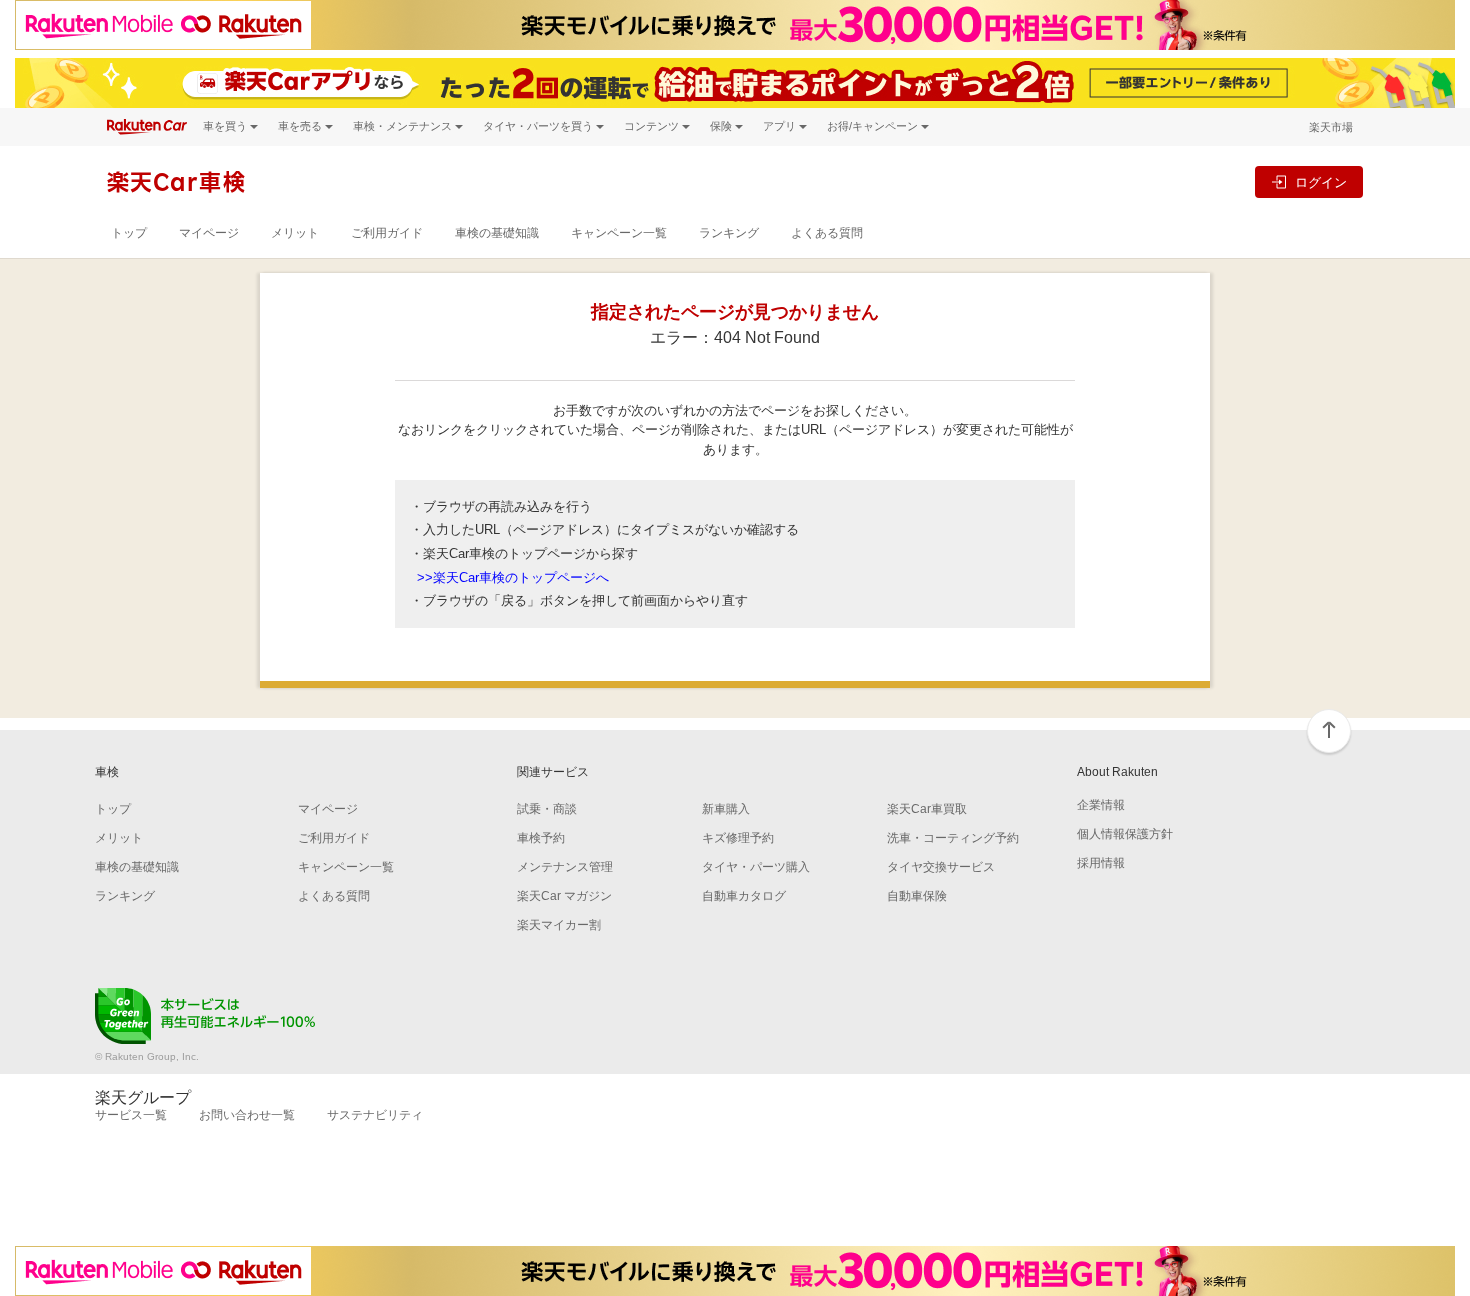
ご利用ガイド (387, 233)
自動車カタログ (744, 896)
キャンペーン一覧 (619, 233)
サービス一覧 (131, 1115)
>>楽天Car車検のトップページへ (513, 577)
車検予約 (541, 838)
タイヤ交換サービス (941, 867)
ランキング (729, 233)
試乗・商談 (547, 809)
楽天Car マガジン (564, 896)
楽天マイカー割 (559, 925)
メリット (295, 233)
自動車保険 (917, 896)
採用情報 (1101, 863)
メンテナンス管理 (565, 867)
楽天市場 (1331, 127)
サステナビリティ (375, 1115)
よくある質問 (827, 233)
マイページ (209, 233)
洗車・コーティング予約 (953, 838)
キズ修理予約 (738, 838)
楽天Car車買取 (927, 809)
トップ (129, 233)
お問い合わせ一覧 (247, 1115)
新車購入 (726, 809)
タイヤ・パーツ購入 (756, 867)
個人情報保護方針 (1125, 834)
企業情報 (1101, 805)
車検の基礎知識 (497, 233)
